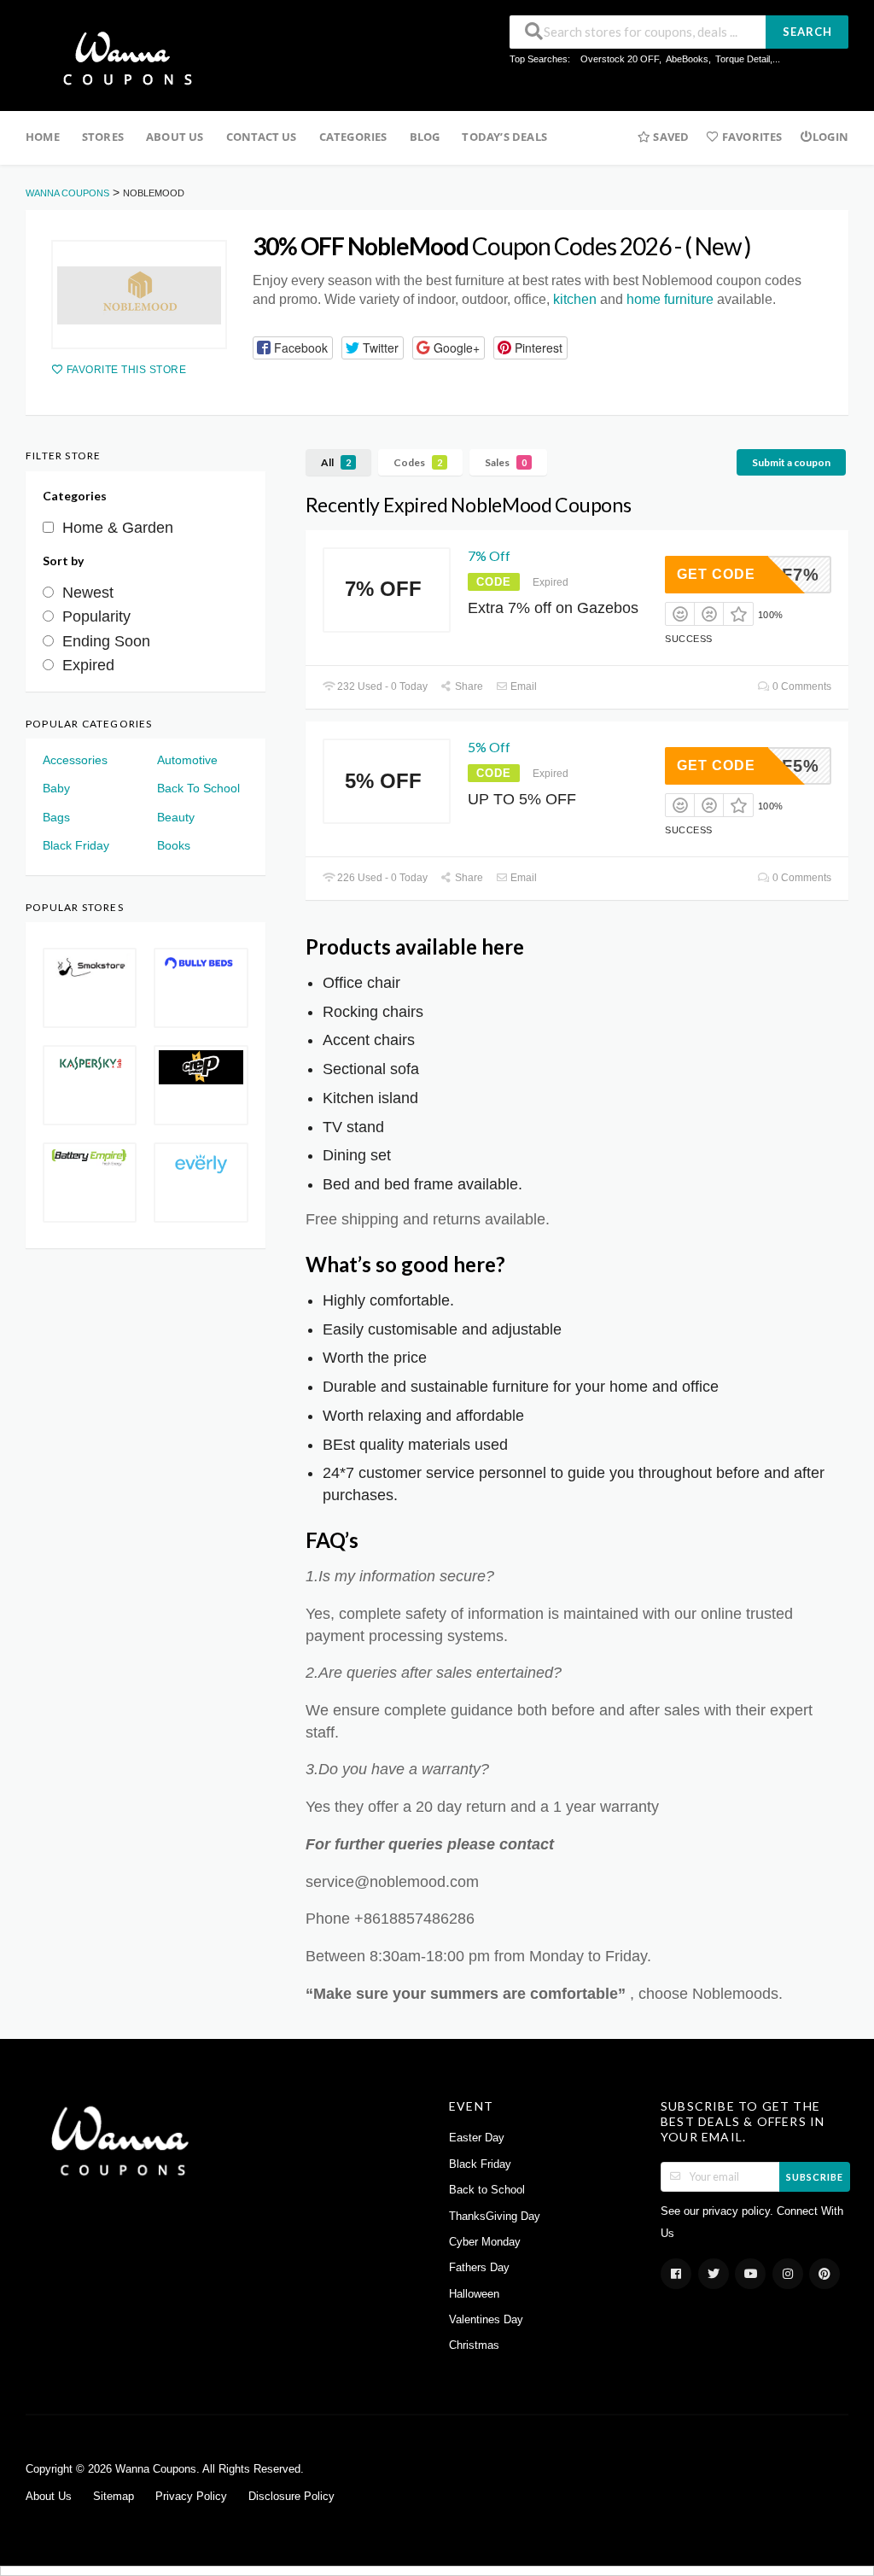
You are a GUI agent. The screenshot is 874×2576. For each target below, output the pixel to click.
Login (830, 137)
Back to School (487, 2190)
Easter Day (477, 2138)
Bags (56, 817)
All (336, 462)
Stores (103, 137)
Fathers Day (479, 2268)
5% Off (489, 747)
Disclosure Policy (291, 2497)
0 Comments (801, 686)
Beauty (176, 817)
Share (468, 686)
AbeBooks (687, 59)
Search (807, 32)
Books (174, 845)
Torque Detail (743, 59)
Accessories (75, 760)
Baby (56, 788)
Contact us (262, 137)
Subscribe (815, 2177)
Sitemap (114, 2497)
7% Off (489, 555)
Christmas (474, 2345)
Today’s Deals (504, 137)
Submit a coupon (791, 462)
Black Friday (76, 845)
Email (522, 686)
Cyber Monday (485, 2242)
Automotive (187, 760)
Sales (506, 462)
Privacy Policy (191, 2497)
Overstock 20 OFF (620, 59)
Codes (418, 462)
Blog (425, 137)
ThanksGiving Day (495, 2217)
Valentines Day (486, 2320)
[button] (293, 348)
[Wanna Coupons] (122, 57)
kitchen (575, 299)
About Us (175, 137)
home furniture (670, 299)
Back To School (198, 788)
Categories (353, 137)
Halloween (474, 2294)
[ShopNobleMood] (139, 295)
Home (43, 137)
